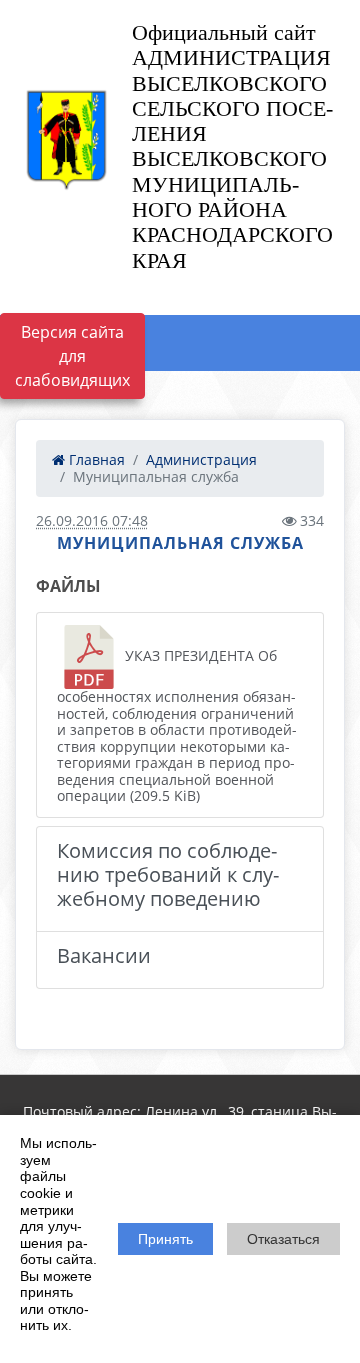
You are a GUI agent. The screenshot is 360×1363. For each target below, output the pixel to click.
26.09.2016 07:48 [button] (92, 520)
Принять (165, 1239)
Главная (95, 459)
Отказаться (283, 1239)
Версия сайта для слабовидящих (72, 356)
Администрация (201, 459)
